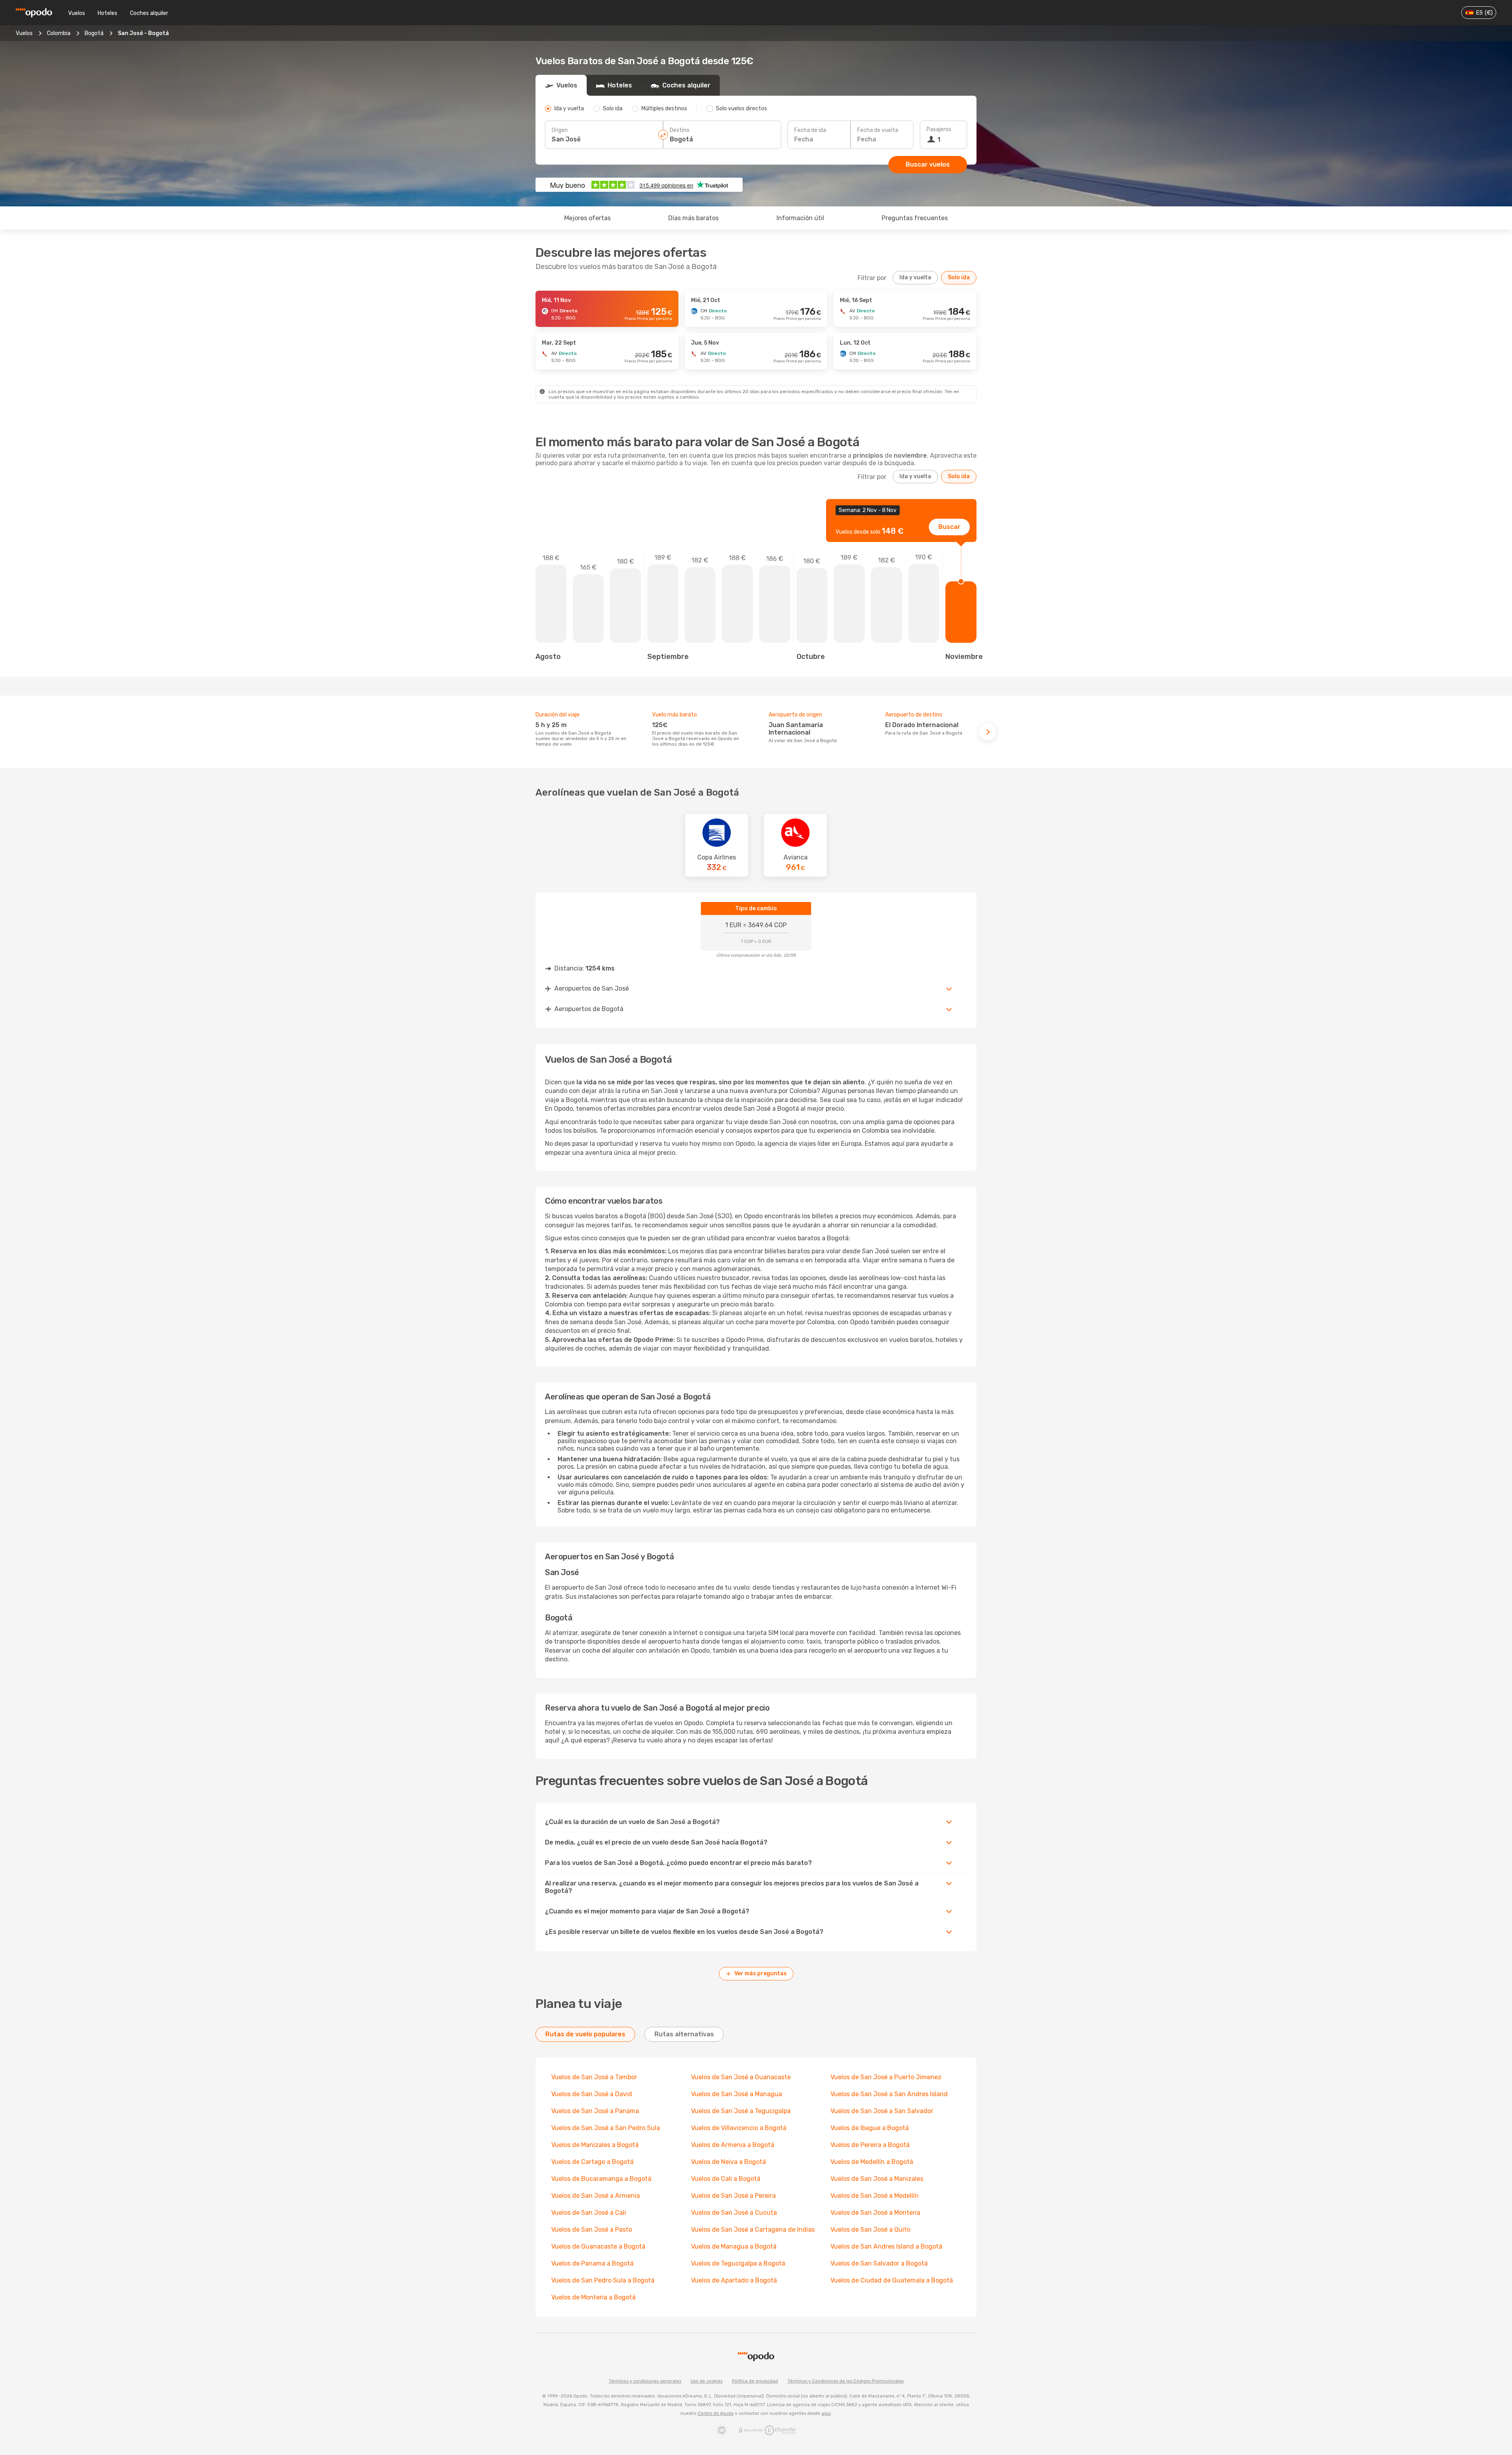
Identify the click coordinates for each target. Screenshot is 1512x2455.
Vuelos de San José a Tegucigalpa (741, 2111)
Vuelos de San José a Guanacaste (741, 2077)
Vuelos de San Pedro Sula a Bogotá (603, 2280)
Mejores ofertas (587, 218)
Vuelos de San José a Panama (595, 2111)
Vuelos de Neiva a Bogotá (728, 2162)
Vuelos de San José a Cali (589, 2213)
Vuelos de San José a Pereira (733, 2196)
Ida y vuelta (915, 277)
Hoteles (107, 13)
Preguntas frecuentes (915, 218)
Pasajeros (939, 129)
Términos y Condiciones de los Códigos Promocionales (846, 2381)
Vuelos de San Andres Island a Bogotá (886, 2246)
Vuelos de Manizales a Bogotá (595, 2145)
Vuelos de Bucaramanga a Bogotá (601, 2179)
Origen (560, 130)
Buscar (949, 527)
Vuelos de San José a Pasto (592, 2230)
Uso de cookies (707, 2381)
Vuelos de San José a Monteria (875, 2213)
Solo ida (959, 277)
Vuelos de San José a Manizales (877, 2179)
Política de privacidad (755, 2381)
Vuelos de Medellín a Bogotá (872, 2162)
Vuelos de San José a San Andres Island (889, 2094)
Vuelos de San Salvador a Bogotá (879, 2263)
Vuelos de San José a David (592, 2094)
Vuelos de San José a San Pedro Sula (606, 2128)
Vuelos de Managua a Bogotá (734, 2246)
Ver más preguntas (761, 1973)
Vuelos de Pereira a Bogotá (870, 2145)
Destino (680, 130)
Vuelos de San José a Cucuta (734, 2213)
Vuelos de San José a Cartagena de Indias (753, 2230)
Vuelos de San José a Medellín (875, 2196)
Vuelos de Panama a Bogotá (592, 2263)
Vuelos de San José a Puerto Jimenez (886, 2077)
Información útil (800, 218)
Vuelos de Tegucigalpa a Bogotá (738, 2263)
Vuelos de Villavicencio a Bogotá (739, 2128)
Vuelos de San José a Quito (870, 2230)
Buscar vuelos (928, 164)
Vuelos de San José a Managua (737, 2094)
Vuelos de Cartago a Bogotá (592, 2162)
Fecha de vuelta (878, 130)
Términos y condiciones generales (645, 2381)
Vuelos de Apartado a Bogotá (734, 2280)
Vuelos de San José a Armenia (596, 2196)
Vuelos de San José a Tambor (594, 2077)
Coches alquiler (149, 13)
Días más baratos (693, 218)
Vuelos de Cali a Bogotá (726, 2179)
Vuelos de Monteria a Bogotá (593, 2297)
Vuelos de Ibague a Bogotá (870, 2128)
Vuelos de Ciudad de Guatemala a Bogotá (892, 2280)
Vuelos (77, 13)
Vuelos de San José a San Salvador (882, 2111)
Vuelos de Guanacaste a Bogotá (598, 2246)
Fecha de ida (810, 130)
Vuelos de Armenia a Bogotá (733, 2145)
